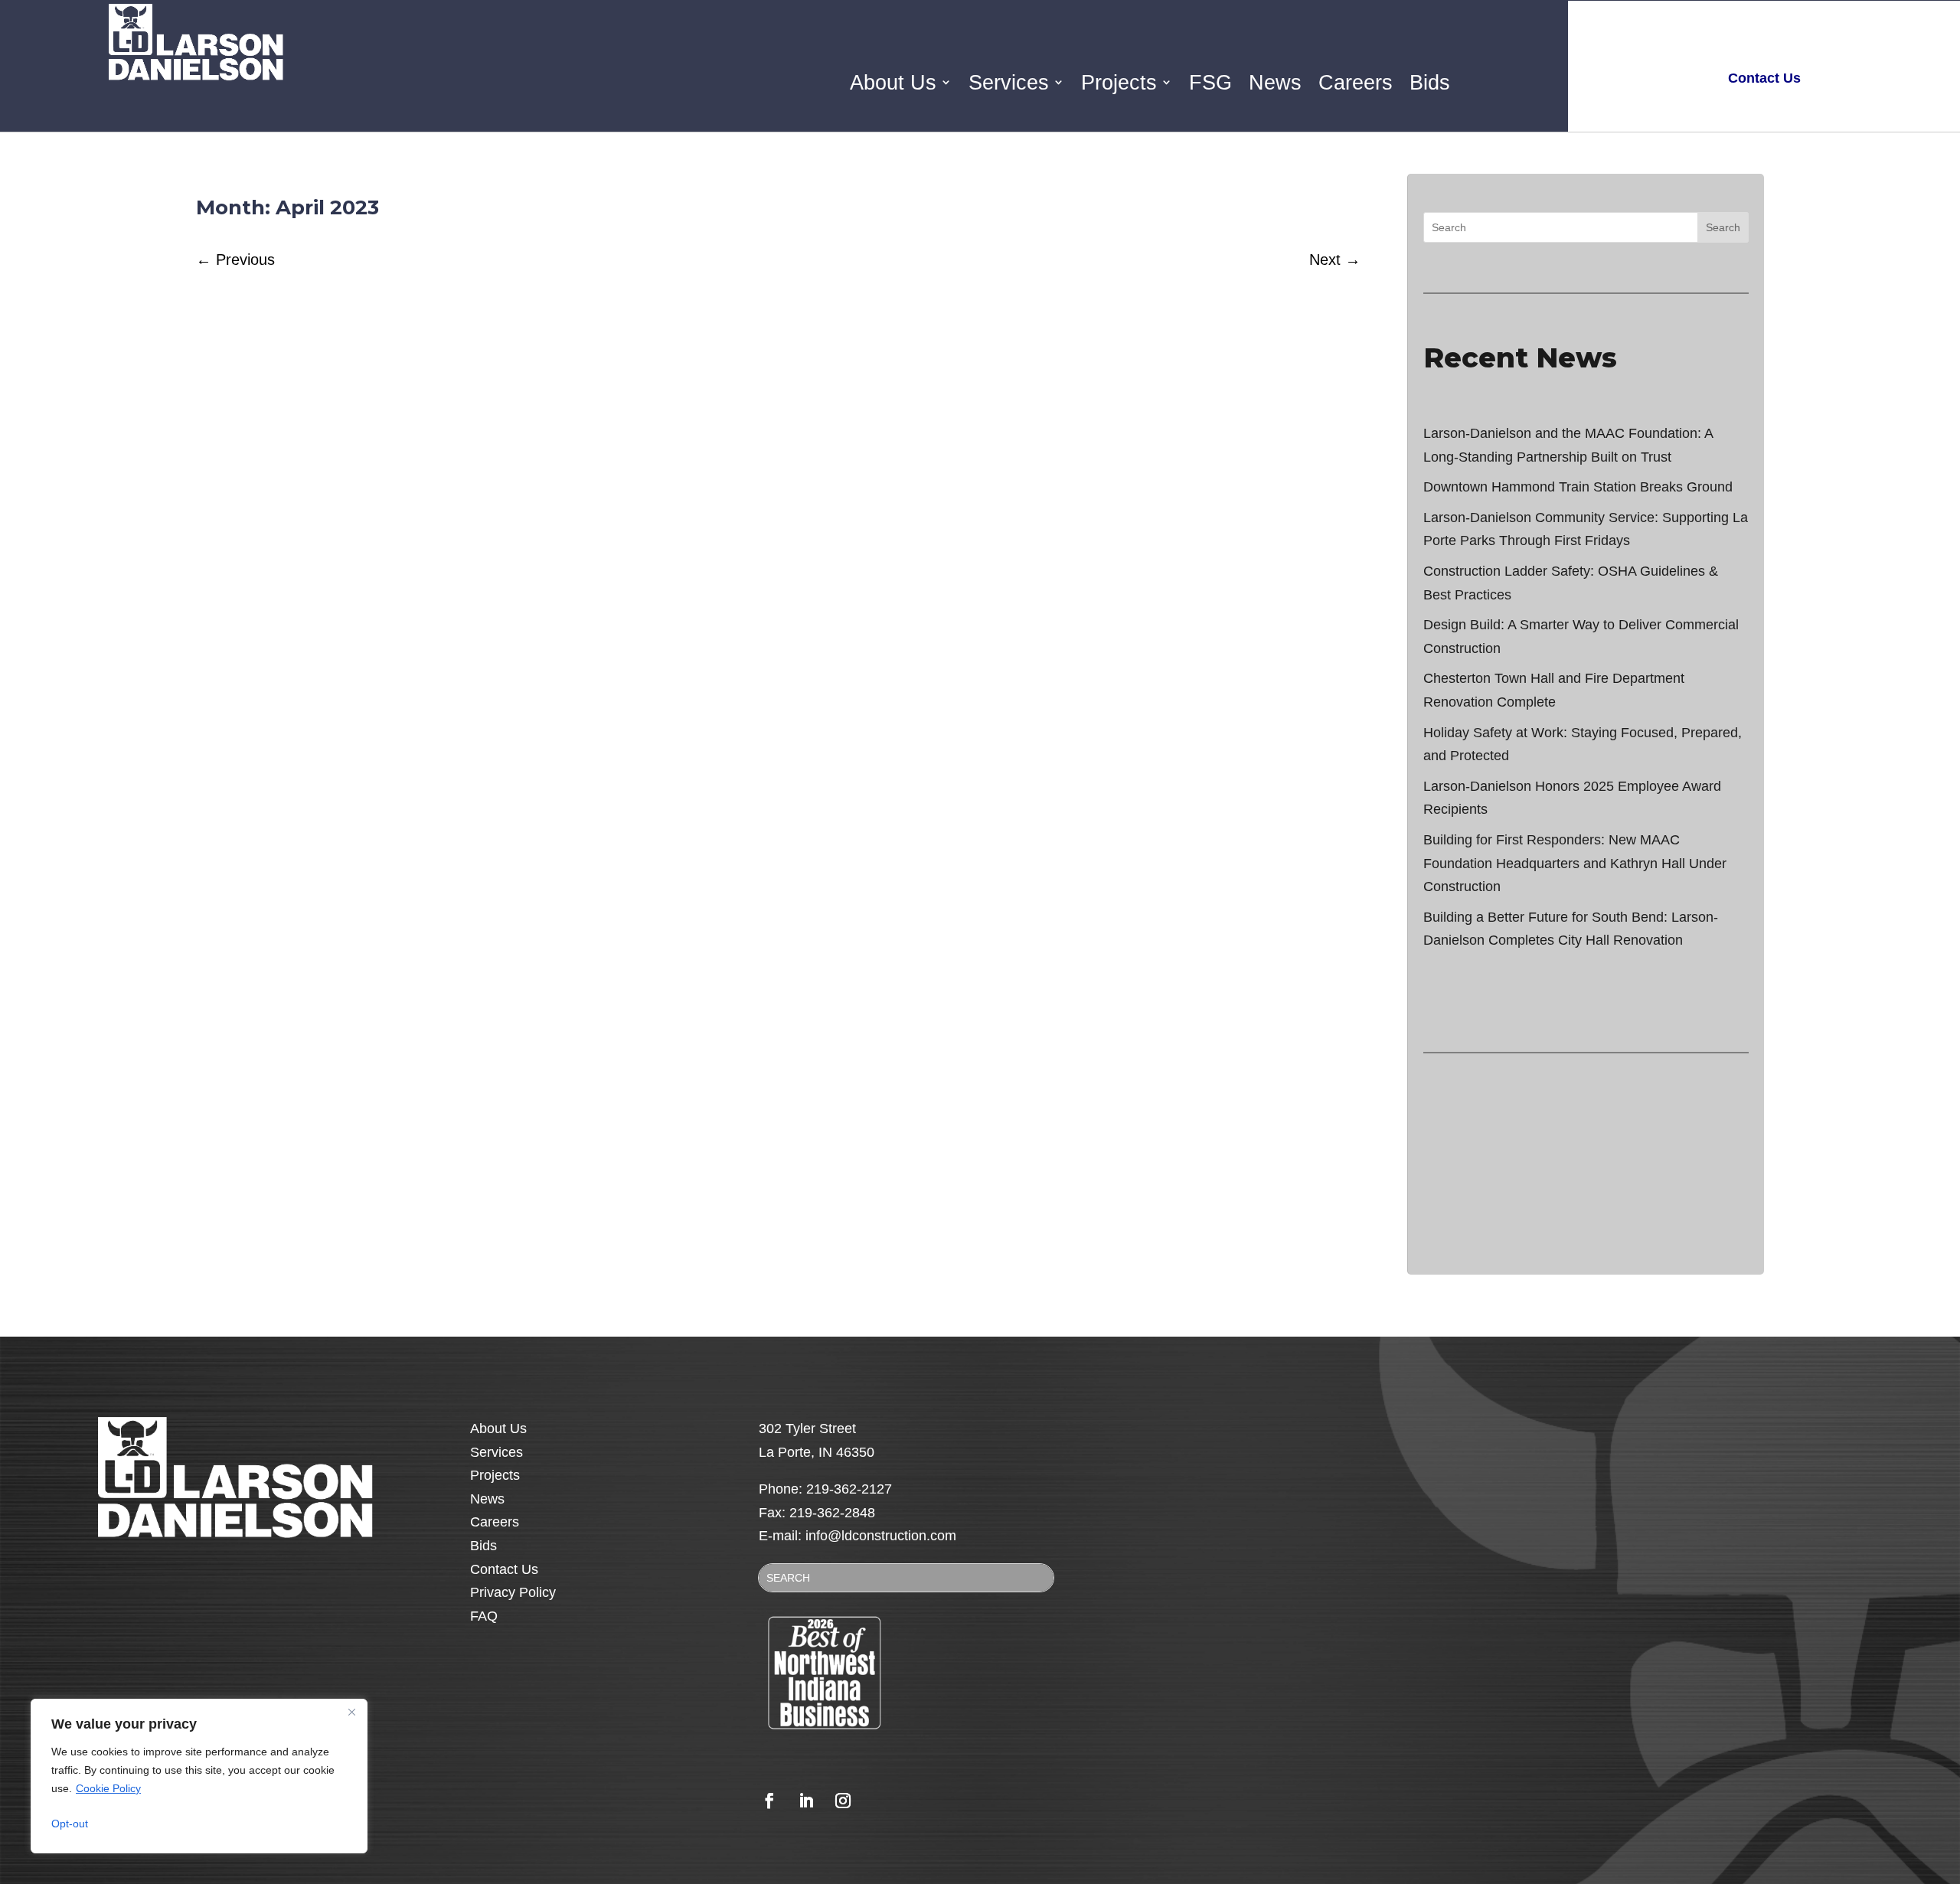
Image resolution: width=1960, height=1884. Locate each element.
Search (1723, 227)
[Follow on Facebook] (769, 1801)
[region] (199, 1776)
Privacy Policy (513, 1592)
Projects (1119, 83)
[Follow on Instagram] (843, 1801)
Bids (1430, 83)
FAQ (484, 1616)
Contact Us (504, 1569)
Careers (1356, 83)
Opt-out (70, 1824)
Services (1009, 83)
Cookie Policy (108, 1788)
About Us (893, 83)
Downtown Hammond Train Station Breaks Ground (1578, 487)
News (1275, 83)
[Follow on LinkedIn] (806, 1801)
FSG (1210, 83)
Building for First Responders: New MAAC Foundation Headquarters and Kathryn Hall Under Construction (1575, 863)
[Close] (351, 1712)
